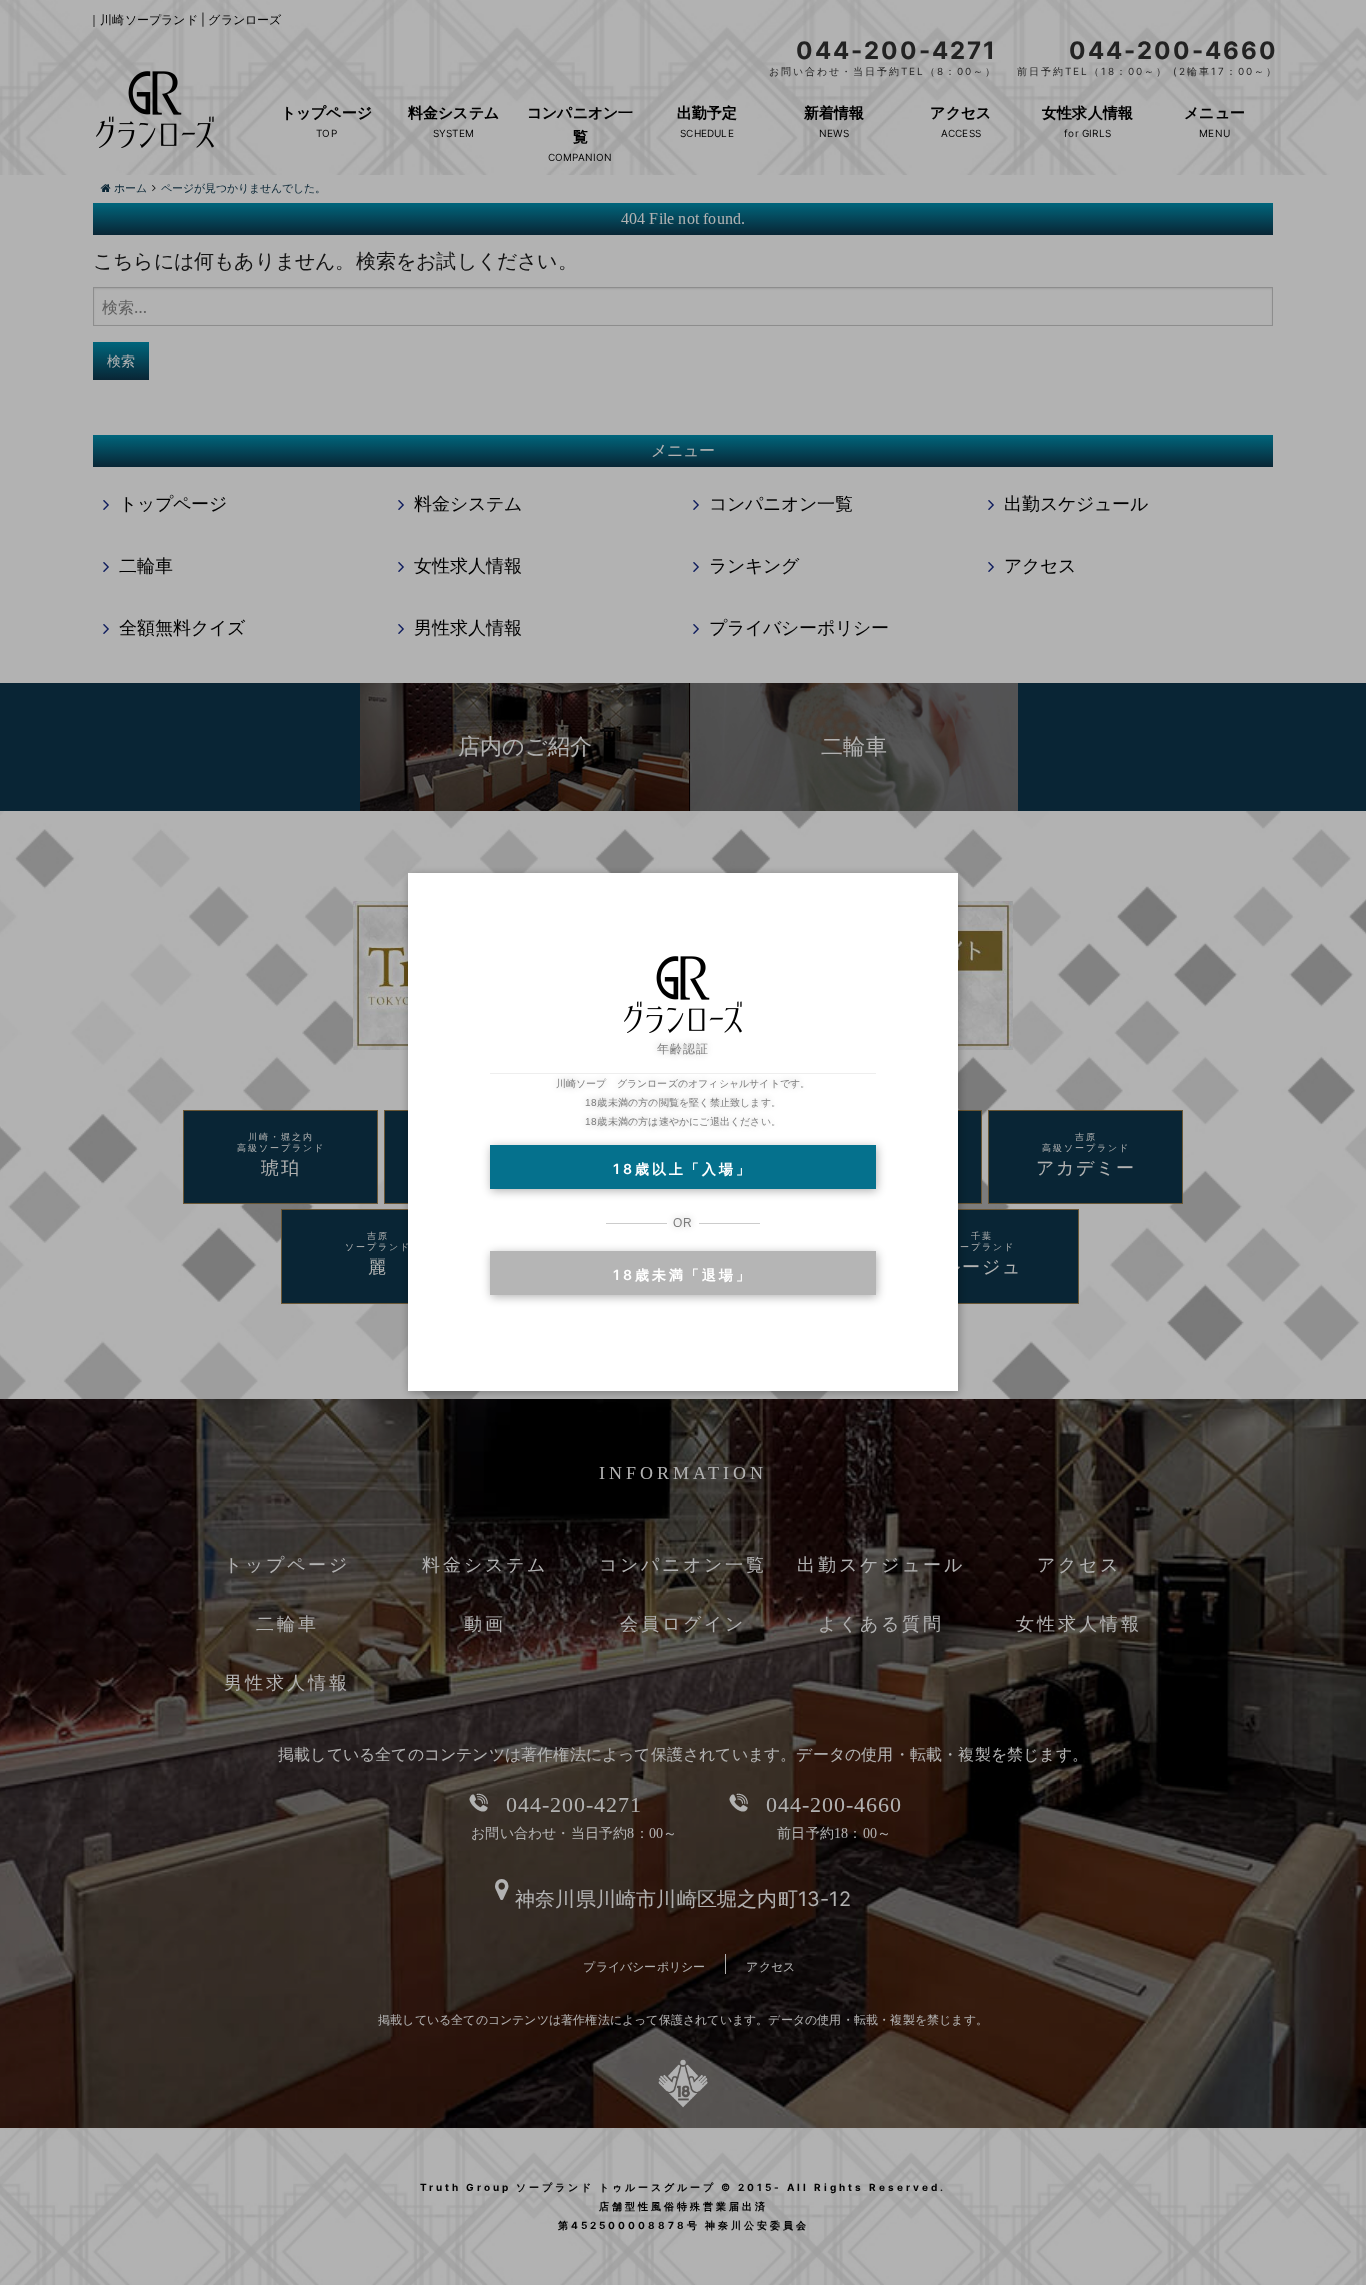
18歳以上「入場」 (682, 1168)
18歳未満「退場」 (682, 1274)
